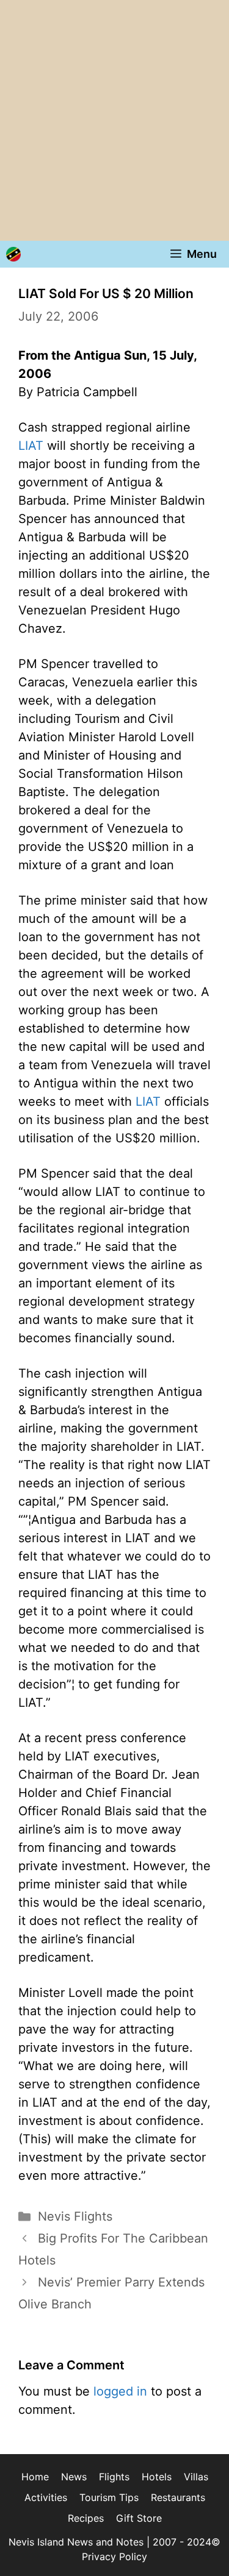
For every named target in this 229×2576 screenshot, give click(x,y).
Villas (196, 2477)
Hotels (157, 2477)
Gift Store (139, 2518)
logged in (120, 2391)
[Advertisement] (114, 120)
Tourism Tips (109, 2497)
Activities (46, 2497)
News (74, 2477)
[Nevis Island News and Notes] (13, 254)
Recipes (86, 2518)
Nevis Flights (75, 2216)
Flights (114, 2477)
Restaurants (178, 2497)
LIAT (31, 446)
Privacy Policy (114, 2556)
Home (35, 2477)
